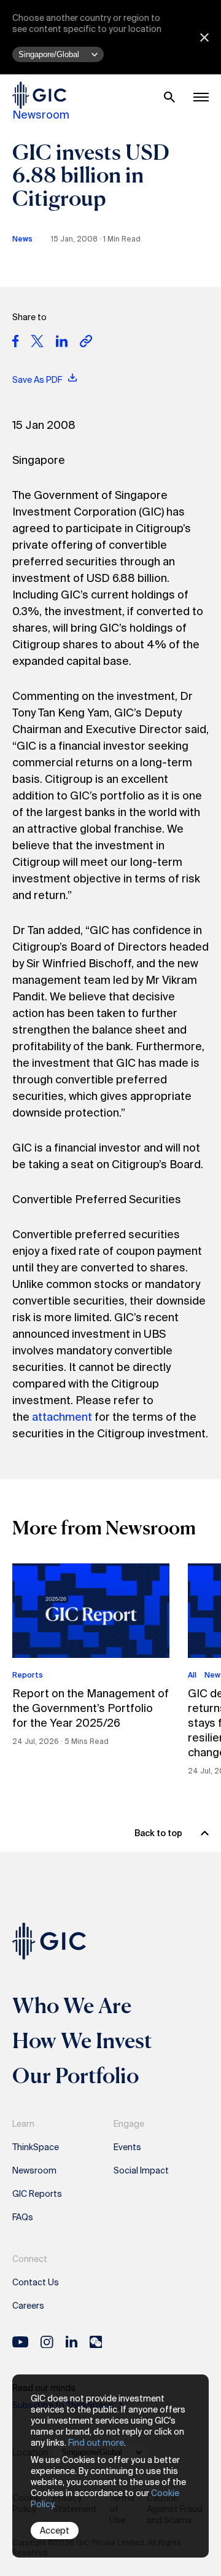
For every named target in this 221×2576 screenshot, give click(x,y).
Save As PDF (38, 380)
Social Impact (141, 2170)
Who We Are (72, 2005)
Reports (28, 1675)
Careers (28, 2306)
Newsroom (41, 115)
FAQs (23, 2217)
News (22, 239)
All (192, 1675)
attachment (62, 1417)
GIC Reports (37, 2194)
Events (127, 2147)
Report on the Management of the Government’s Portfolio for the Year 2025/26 (91, 1708)
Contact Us (36, 2282)
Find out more (96, 2443)
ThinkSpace (36, 2147)
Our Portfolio (76, 2075)
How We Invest (82, 2040)
